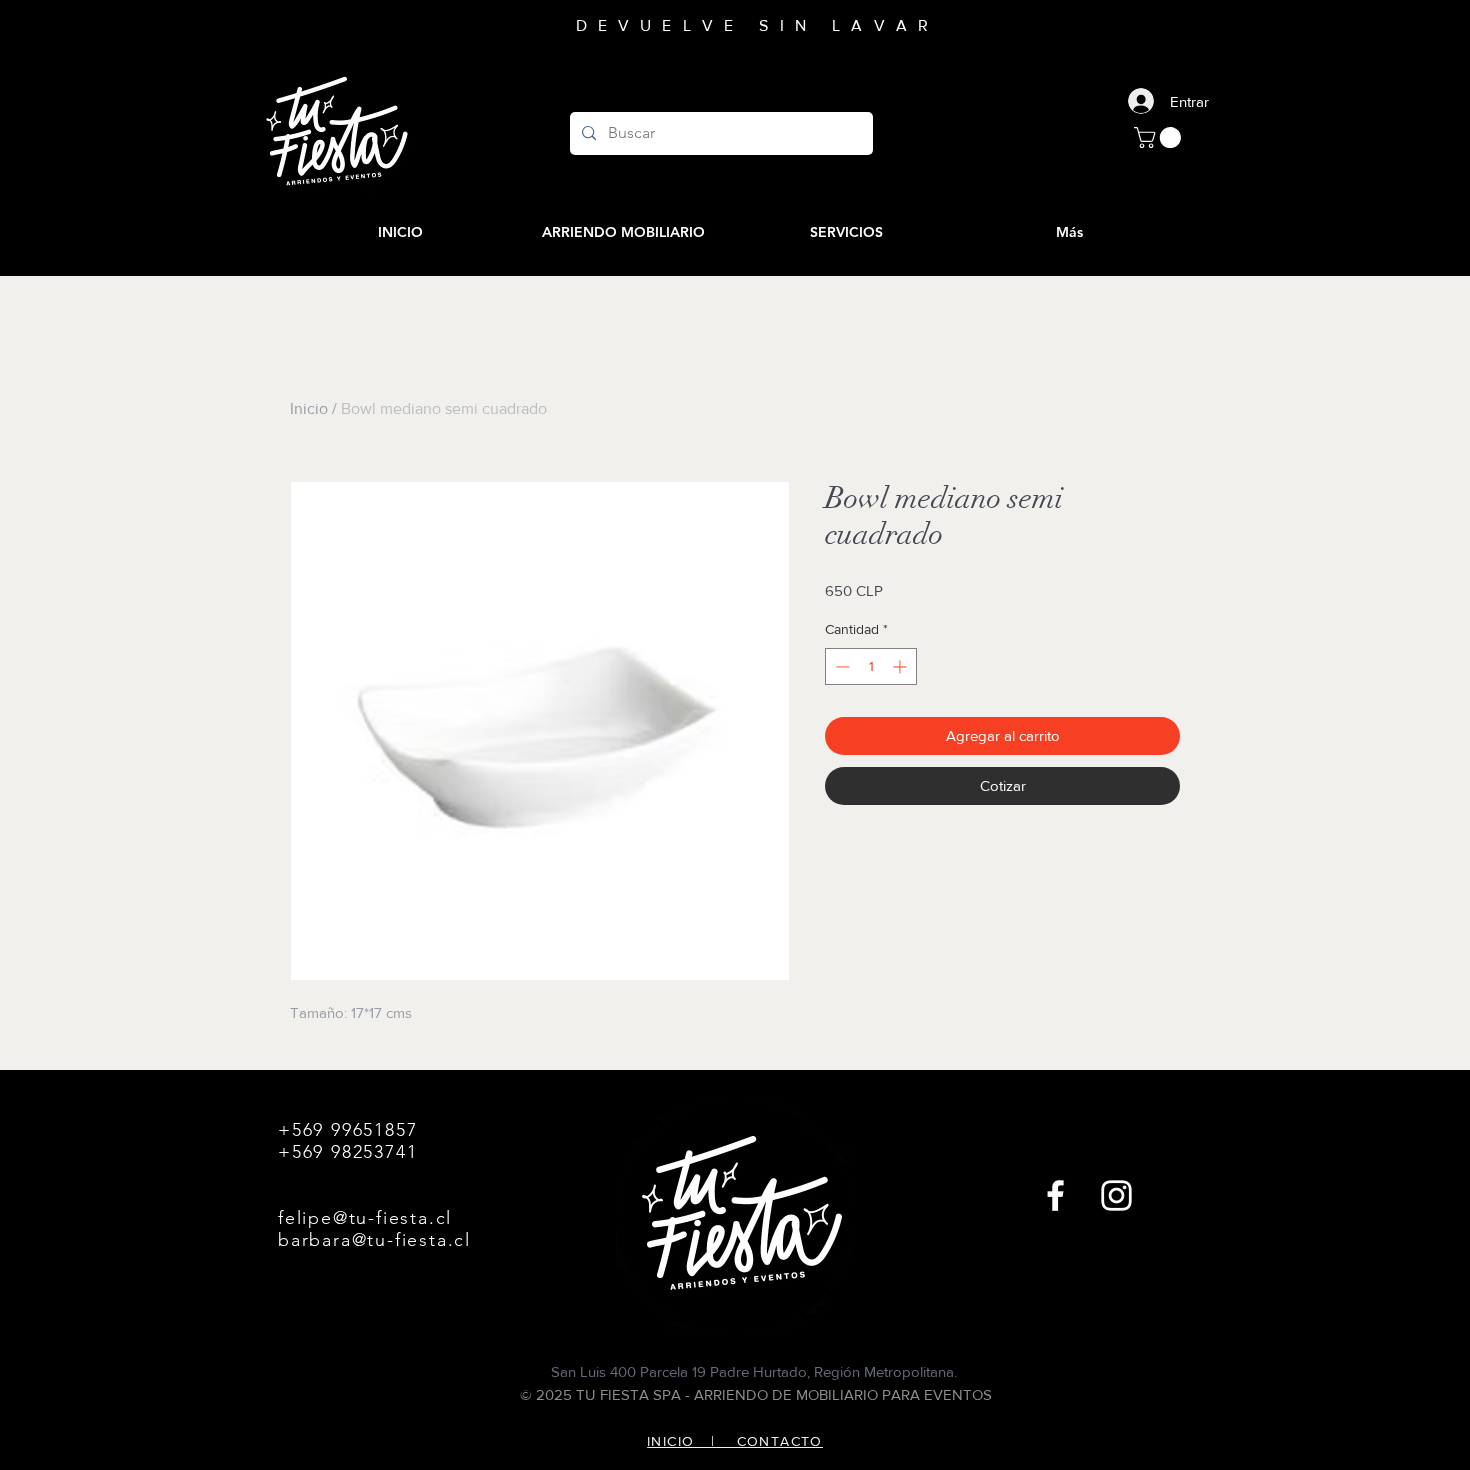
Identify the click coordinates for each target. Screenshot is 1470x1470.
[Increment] (901, 666)
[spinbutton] (871, 666)
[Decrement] (840, 666)
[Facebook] (1055, 1195)
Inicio (309, 408)
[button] (1160, 137)
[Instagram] (1116, 1195)
